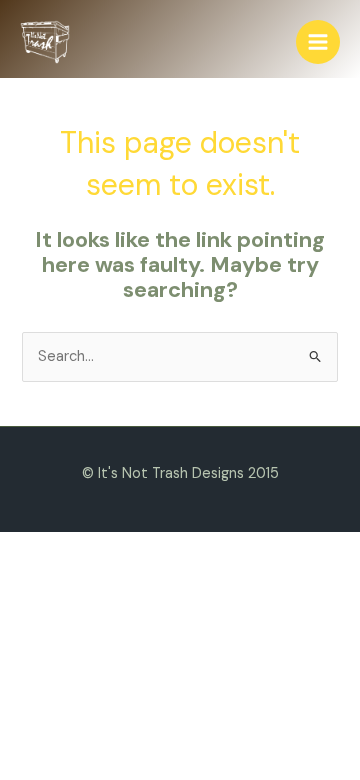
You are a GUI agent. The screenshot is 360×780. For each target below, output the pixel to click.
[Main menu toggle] (318, 42)
